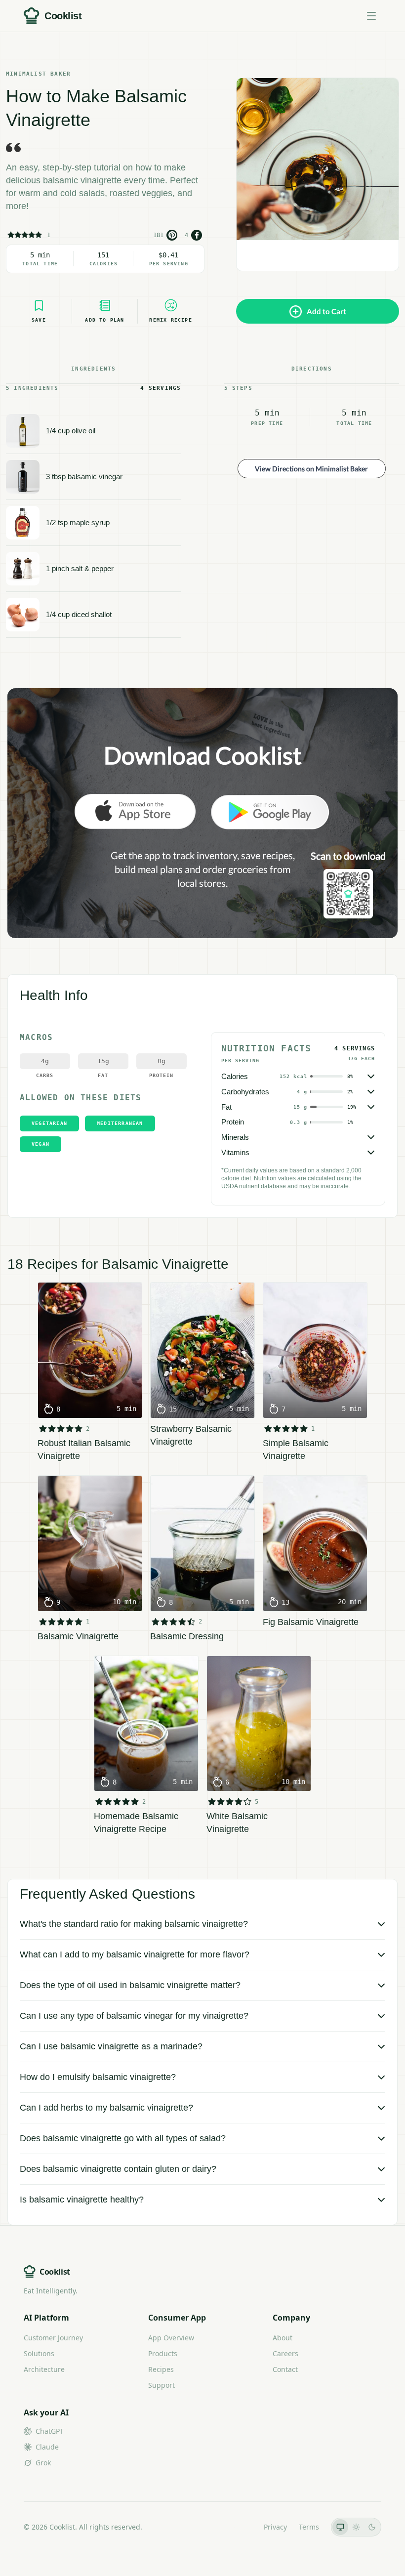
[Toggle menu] (371, 16)
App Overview (171, 2338)
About (283, 2338)
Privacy (275, 2527)
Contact (285, 2369)
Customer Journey (53, 2338)
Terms (309, 2527)
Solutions (39, 2353)
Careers (285, 2353)
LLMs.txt (238, 2527)
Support (162, 2385)
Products (163, 2353)
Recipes (161, 2369)
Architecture (44, 2369)
